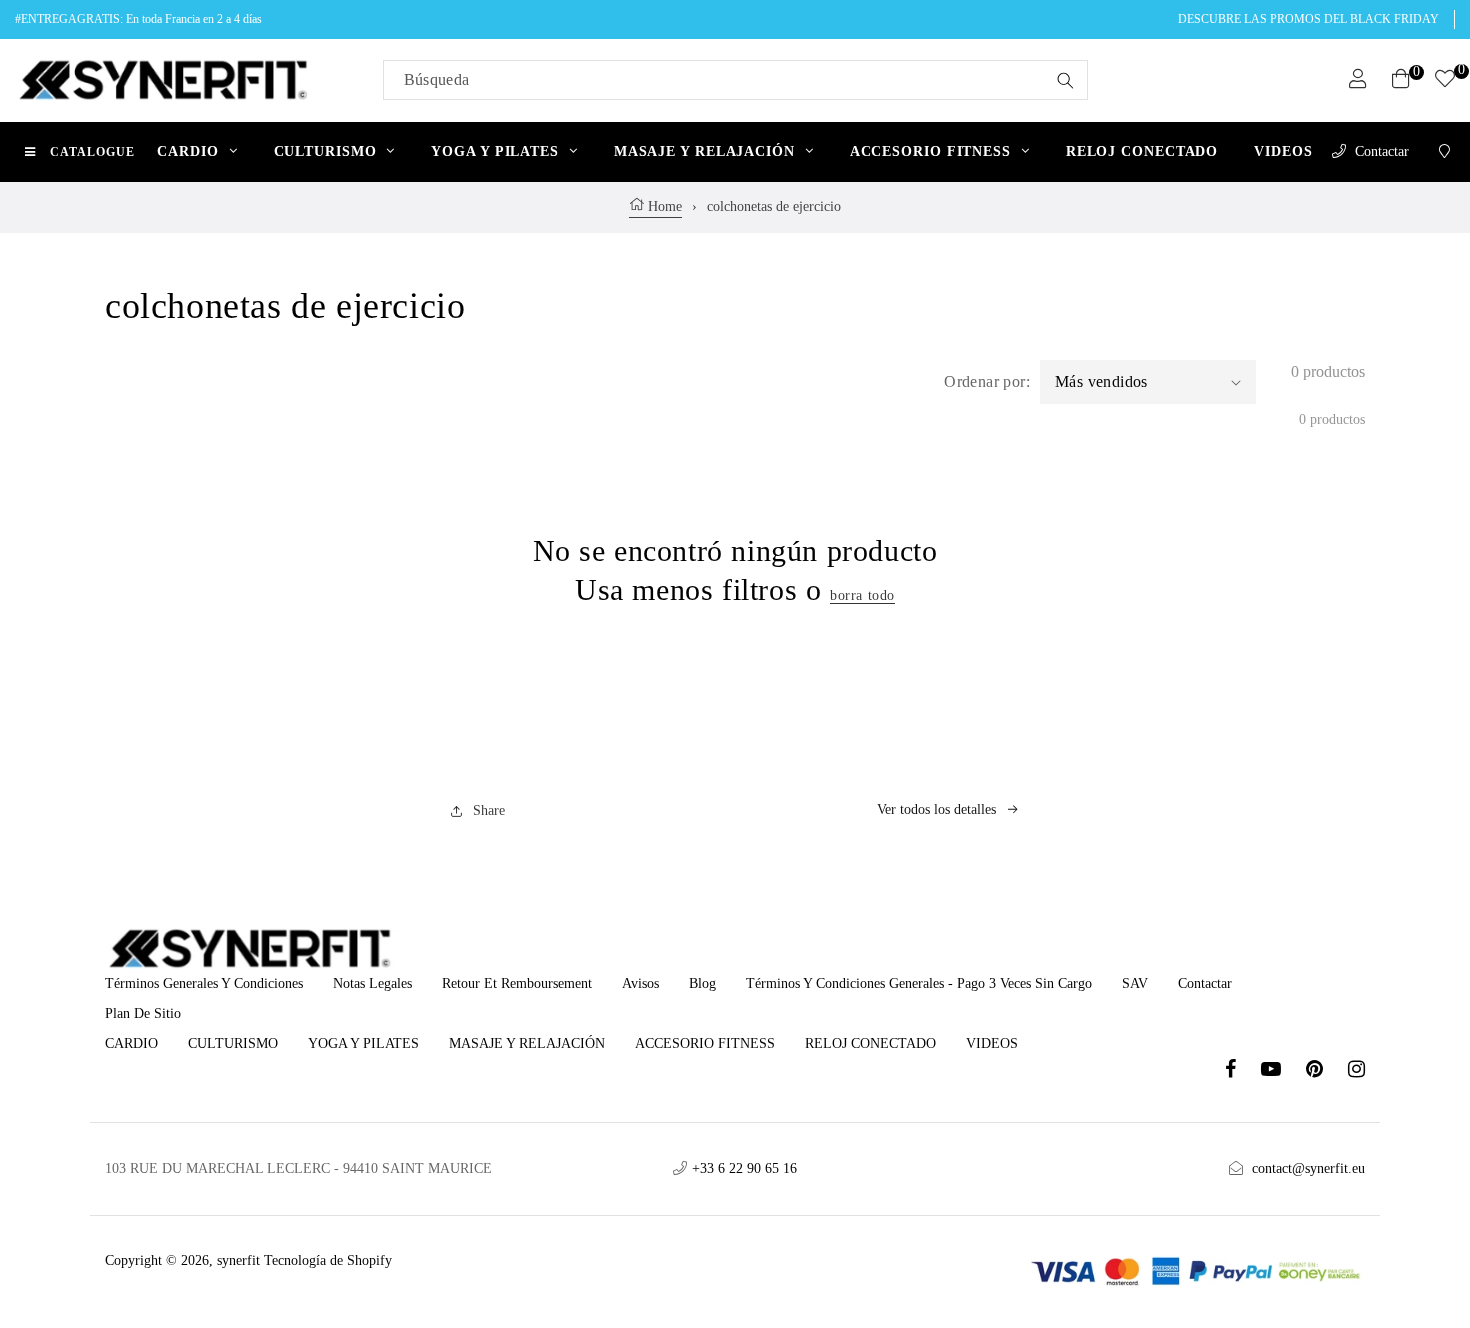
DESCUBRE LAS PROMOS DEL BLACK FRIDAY (1308, 19)
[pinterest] (1327, 1071)
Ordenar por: (987, 381)
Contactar (1382, 151)
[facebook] (1243, 1071)
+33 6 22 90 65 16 (744, 1168)
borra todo (862, 595)
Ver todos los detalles (936, 809)
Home (663, 206)
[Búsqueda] (1066, 80)
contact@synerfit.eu (1308, 1168)
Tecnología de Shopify (328, 1260)
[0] (1445, 81)
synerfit (238, 1260)
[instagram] (1356, 1071)
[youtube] (1283, 1071)
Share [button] (489, 810)
